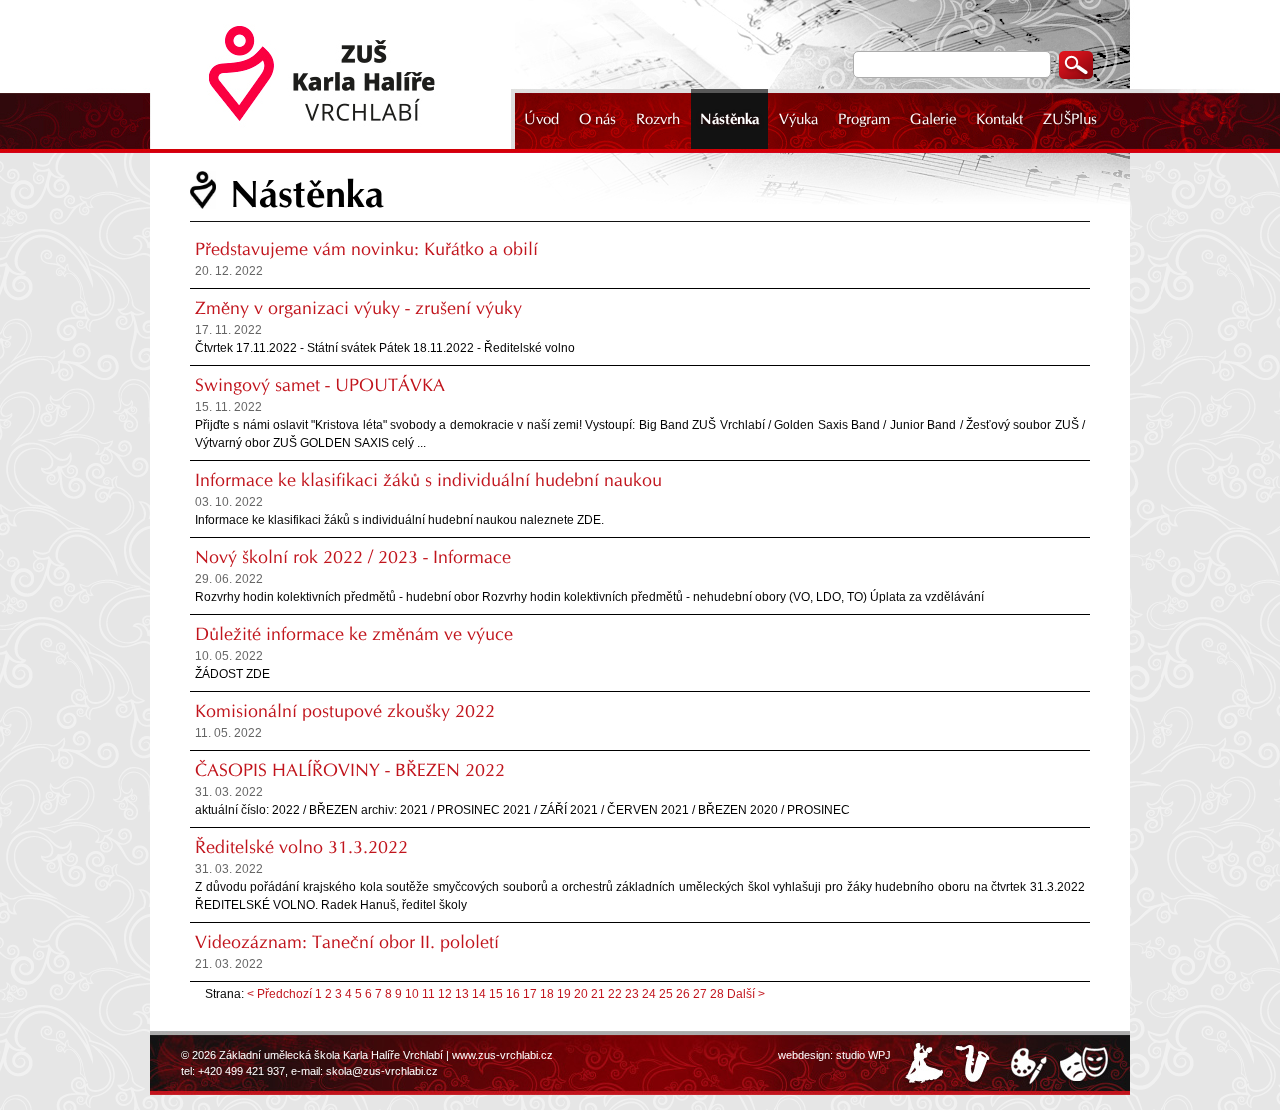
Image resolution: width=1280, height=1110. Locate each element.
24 (649, 994)
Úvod (541, 119)
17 (530, 994)
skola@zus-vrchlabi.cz (382, 1071)
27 (700, 994)
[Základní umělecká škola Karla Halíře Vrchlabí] (335, 74)
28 (717, 994)
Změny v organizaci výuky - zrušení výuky (358, 308)
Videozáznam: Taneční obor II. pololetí (347, 942)
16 (513, 994)
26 (683, 994)
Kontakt (999, 119)
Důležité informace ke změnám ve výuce (354, 634)
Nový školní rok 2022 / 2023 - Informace (353, 557)
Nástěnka (729, 119)
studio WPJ (863, 1055)
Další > (746, 994)
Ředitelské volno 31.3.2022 (301, 847)
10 (412, 994)
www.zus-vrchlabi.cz (502, 1055)
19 (564, 994)
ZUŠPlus (1070, 119)
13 (462, 994)
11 (428, 994)
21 (598, 994)
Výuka (798, 119)
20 (581, 994)
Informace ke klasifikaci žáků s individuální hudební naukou (428, 480)
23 (632, 994)
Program (864, 119)
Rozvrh (658, 119)
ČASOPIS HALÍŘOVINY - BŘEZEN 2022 (350, 770)
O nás (597, 119)
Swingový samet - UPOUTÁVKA (320, 385)
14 (479, 994)
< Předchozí (279, 994)
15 (496, 994)
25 (666, 994)
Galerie (933, 119)
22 (615, 994)
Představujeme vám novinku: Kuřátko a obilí (366, 249)
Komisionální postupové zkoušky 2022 (345, 711)
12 (445, 994)
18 (547, 994)
